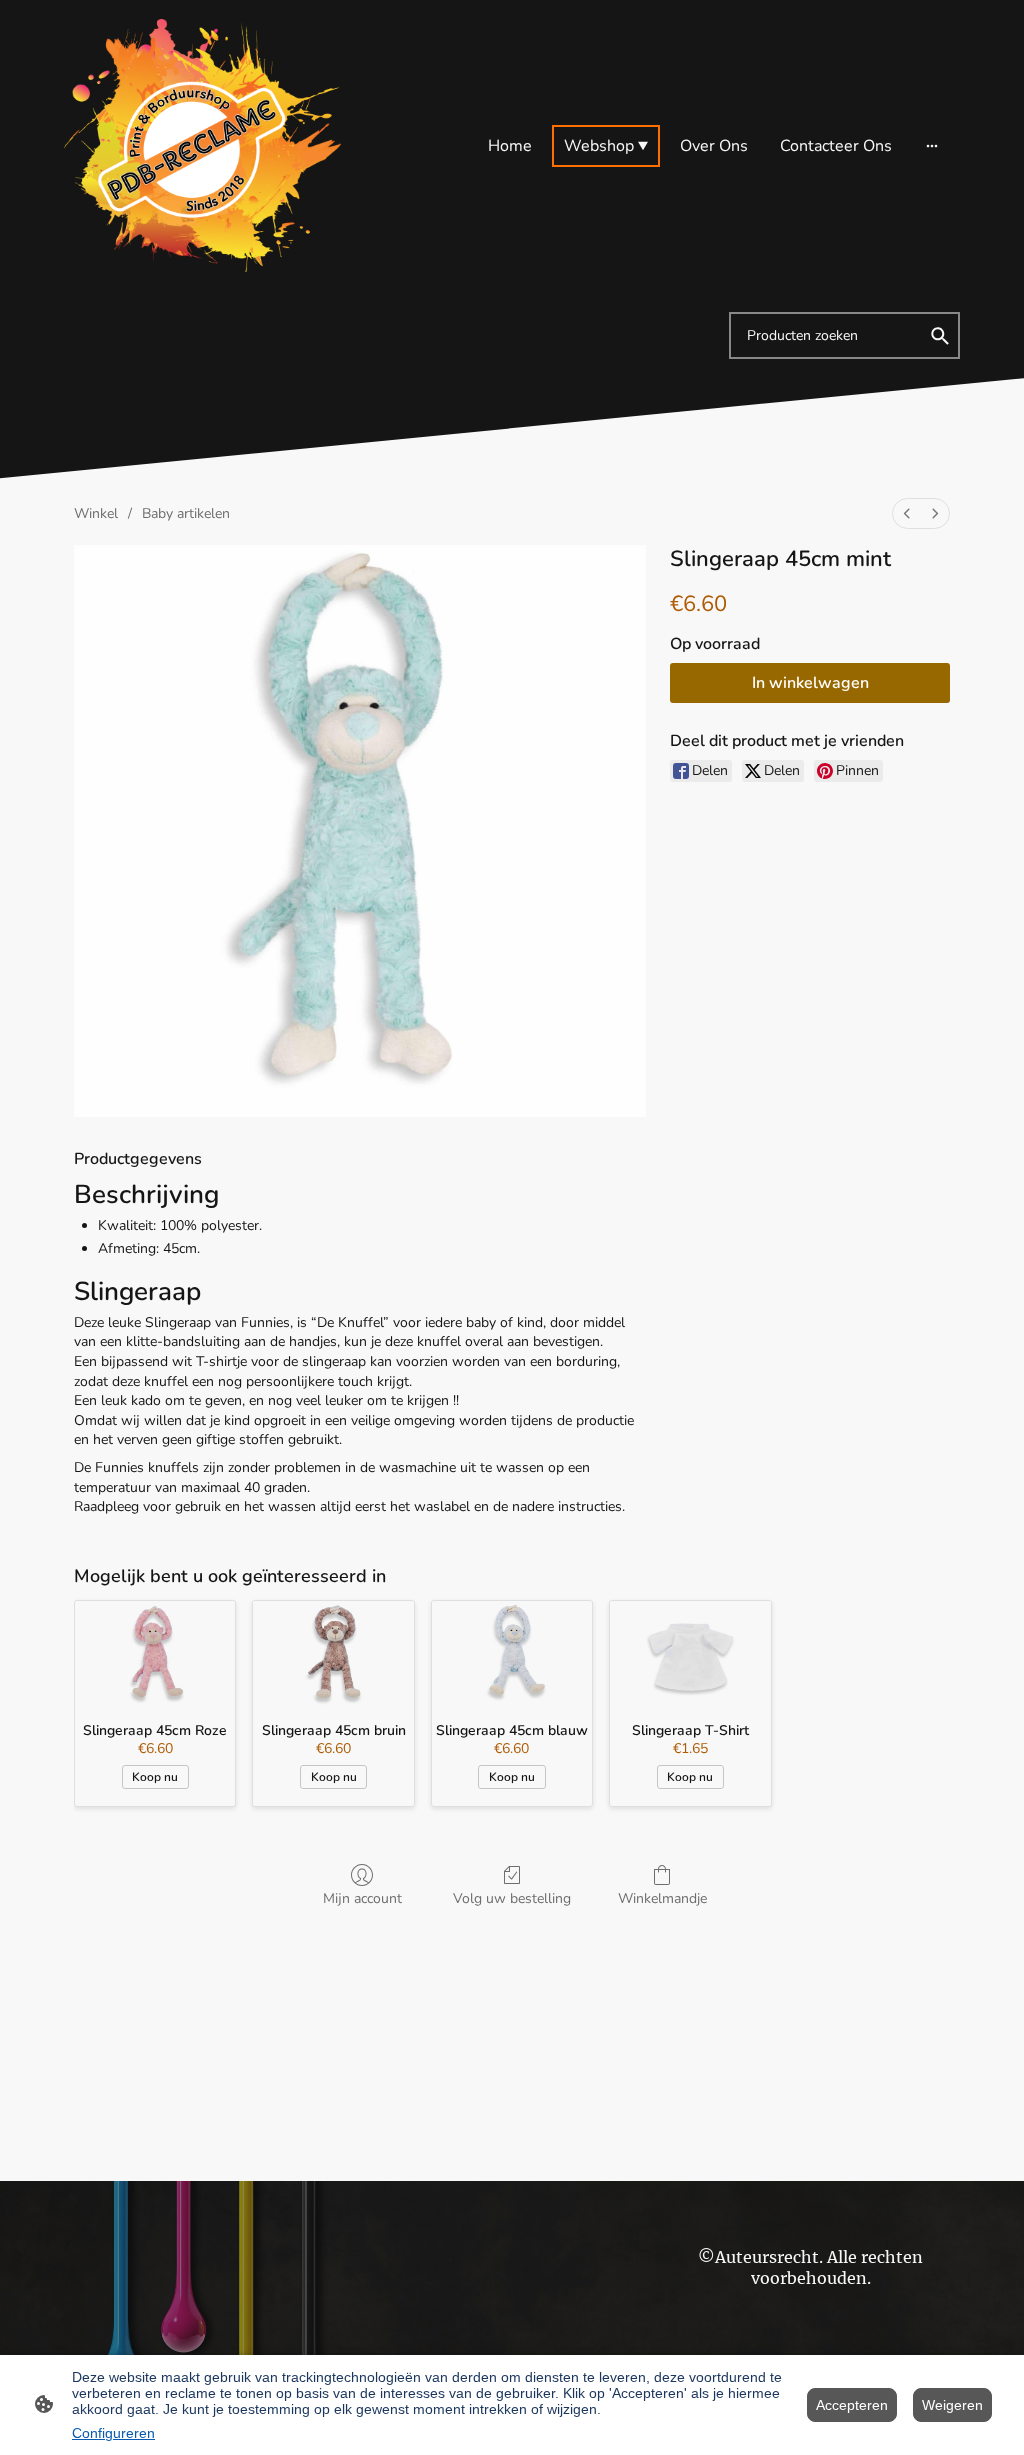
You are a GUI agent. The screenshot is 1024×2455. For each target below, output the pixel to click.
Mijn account (362, 1898)
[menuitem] (907, 513)
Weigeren (952, 2405)
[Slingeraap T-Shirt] (690, 1654)
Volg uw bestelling (512, 1898)
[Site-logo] (202, 145)
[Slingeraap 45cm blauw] (512, 1654)
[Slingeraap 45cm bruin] (333, 1654)
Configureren (113, 2433)
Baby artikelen (186, 513)
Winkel (96, 513)
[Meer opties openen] (932, 146)
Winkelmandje (662, 1898)
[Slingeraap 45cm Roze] (155, 1654)
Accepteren (852, 2405)
